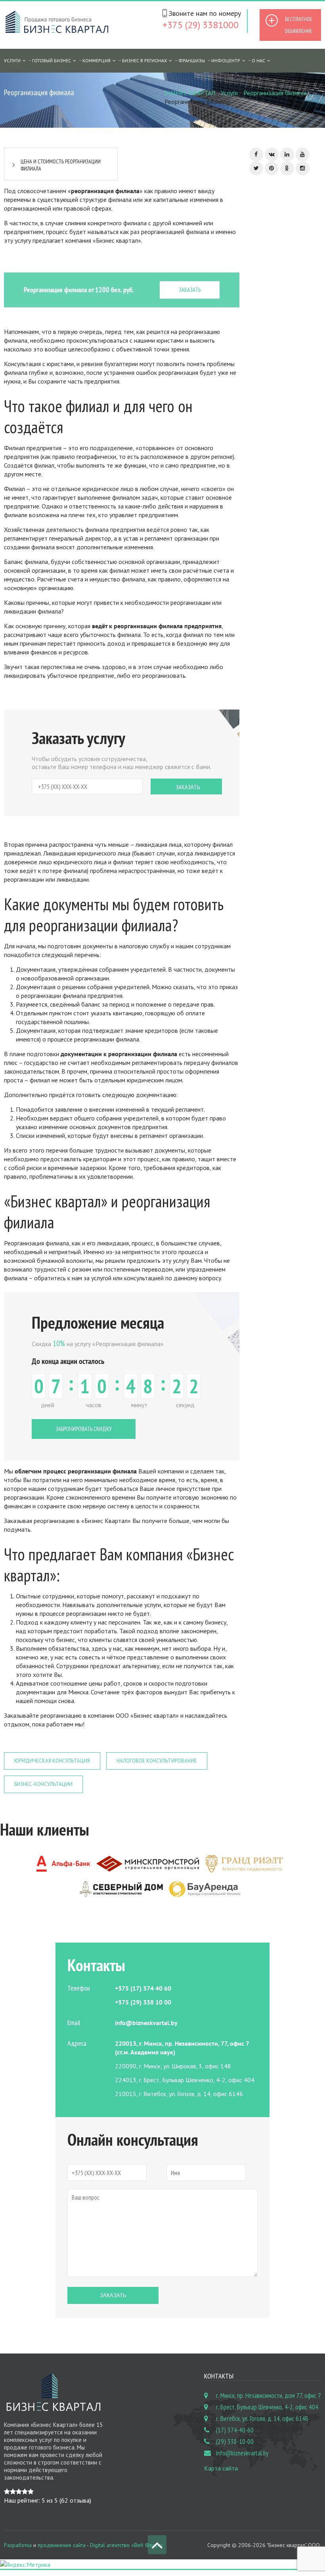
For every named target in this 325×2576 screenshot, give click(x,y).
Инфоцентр (226, 60)
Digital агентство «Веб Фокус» (126, 2545)
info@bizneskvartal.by (242, 2453)
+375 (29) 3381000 (201, 25)
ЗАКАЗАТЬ (190, 290)
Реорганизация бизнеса (275, 93)
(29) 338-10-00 (235, 2442)
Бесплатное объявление (298, 25)
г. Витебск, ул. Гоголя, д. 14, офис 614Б (262, 2419)
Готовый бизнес (52, 60)
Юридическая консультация (52, 1761)
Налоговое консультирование (157, 1761)
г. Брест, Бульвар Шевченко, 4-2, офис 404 (267, 2407)
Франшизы (192, 60)
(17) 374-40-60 (235, 2430)
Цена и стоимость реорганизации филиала (61, 165)
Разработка (18, 2545)
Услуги (229, 93)
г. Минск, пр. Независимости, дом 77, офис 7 (269, 2396)
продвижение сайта (62, 2545)
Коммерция (97, 60)
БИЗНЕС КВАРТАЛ (190, 93)
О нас (258, 60)
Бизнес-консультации (43, 1784)
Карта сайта (221, 2468)
